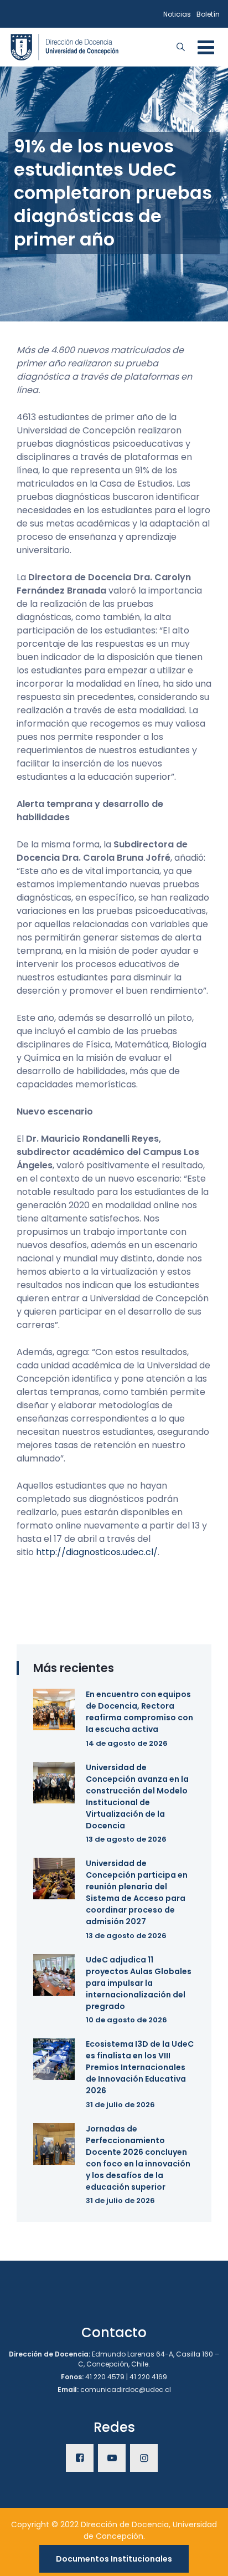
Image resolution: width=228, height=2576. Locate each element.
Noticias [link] (177, 14)
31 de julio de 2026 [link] (120, 2105)
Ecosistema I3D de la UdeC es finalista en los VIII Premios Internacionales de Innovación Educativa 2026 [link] (140, 2067)
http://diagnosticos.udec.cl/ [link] (97, 1552)
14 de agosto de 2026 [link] (127, 1743)
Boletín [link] (208, 14)
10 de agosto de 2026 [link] (126, 2020)
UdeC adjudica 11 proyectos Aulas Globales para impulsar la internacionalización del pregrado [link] (139, 1983)
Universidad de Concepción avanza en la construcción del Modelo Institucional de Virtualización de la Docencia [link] (137, 1796)
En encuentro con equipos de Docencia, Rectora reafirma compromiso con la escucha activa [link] (139, 1712)
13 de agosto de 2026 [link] (126, 1839)
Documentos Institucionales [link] (114, 2559)
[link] (65, 46)
